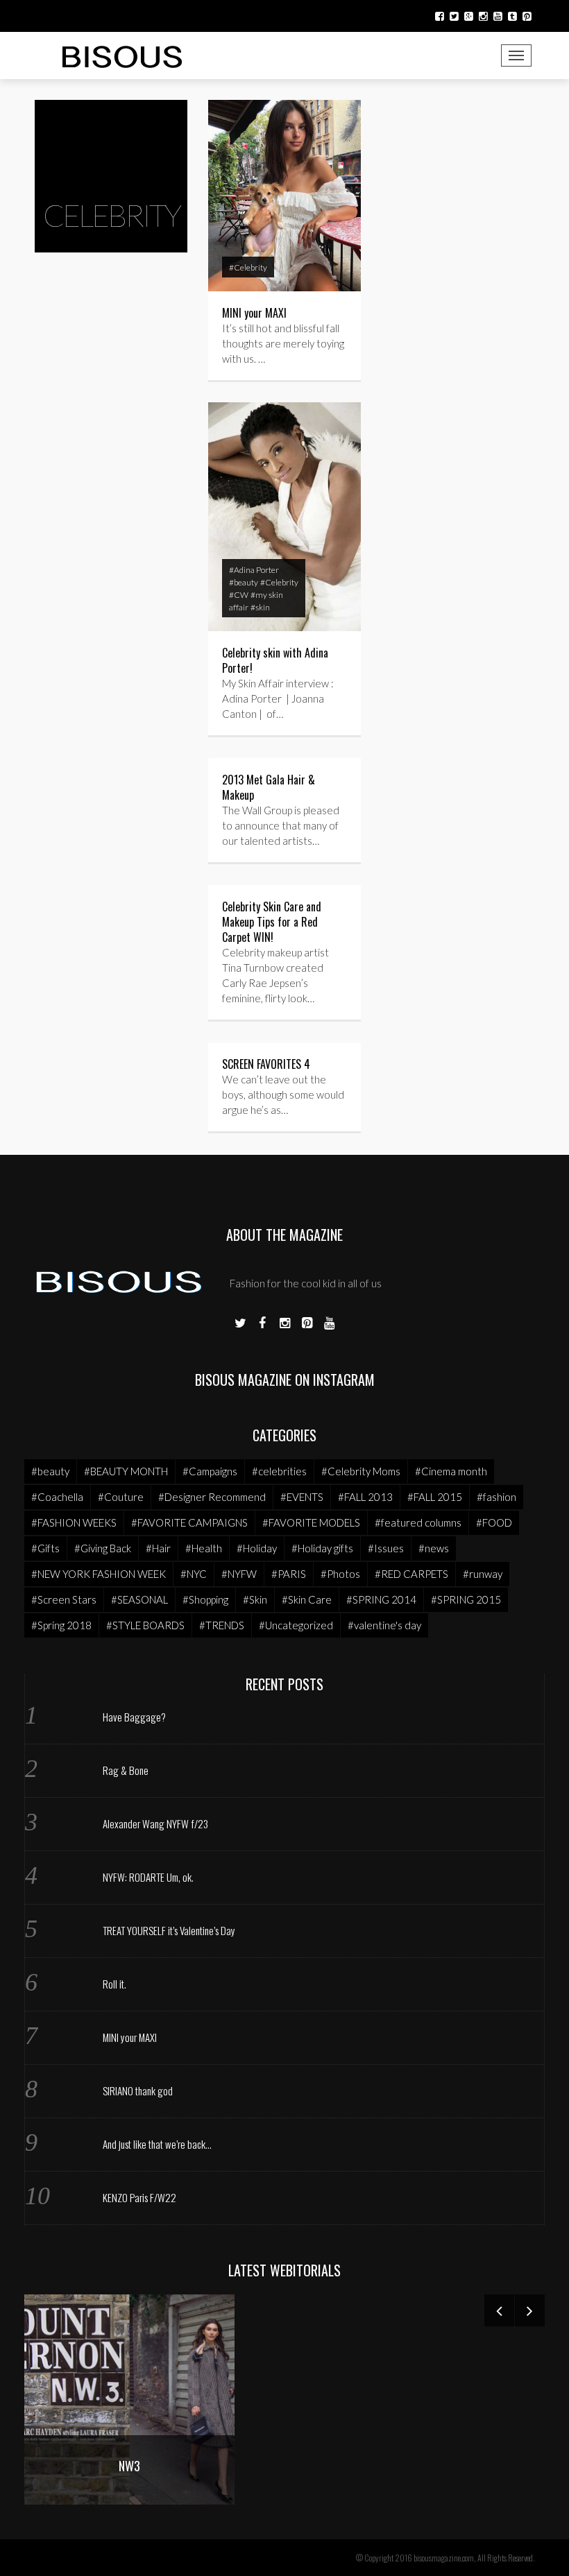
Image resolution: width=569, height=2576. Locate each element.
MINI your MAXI (254, 313)
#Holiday (257, 1548)
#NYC (194, 1574)
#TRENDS (222, 1625)
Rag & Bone (126, 1770)
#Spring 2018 (61, 1625)
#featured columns (418, 1522)
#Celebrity (248, 267)
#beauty (244, 582)
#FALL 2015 (435, 1497)
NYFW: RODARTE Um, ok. (148, 1877)
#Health (204, 1548)
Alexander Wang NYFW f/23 (155, 1823)
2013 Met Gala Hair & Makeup (269, 787)
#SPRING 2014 (381, 1599)
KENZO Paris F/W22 (139, 2197)
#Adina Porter (254, 570)
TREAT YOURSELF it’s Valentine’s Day (169, 1930)
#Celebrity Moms (361, 1471)
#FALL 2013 (365, 1497)
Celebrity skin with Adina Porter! (275, 660)
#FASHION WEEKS (74, 1522)
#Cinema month (451, 1471)
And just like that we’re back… (157, 2144)
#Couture (121, 1497)
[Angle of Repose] (175, 2397)
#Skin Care (307, 1599)
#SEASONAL (139, 1599)
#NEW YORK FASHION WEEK (99, 1574)
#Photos (340, 1574)
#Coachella (57, 1497)
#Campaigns (210, 1471)
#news (434, 1548)
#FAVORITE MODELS (311, 1522)
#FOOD (494, 1522)
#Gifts (45, 1548)
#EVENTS (302, 1497)
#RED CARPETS (411, 1574)
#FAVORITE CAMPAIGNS (189, 1522)
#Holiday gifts (322, 1548)
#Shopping (205, 1599)
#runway (483, 1574)
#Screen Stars (64, 1599)
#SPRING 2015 (466, 1599)
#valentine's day (384, 1625)
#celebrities (279, 1471)
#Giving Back (103, 1548)
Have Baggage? (134, 1717)
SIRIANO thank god (138, 2090)
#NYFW (239, 1574)
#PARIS (289, 1574)
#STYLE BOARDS (145, 1625)
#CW (239, 595)
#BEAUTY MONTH (126, 1471)
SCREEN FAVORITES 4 (266, 1064)
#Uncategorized (296, 1625)
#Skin (255, 1599)
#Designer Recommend (212, 1497)
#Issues (386, 1548)
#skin (260, 607)
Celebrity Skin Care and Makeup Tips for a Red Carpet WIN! (272, 922)
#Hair (158, 1548)
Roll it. (114, 1984)
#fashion (496, 1497)
